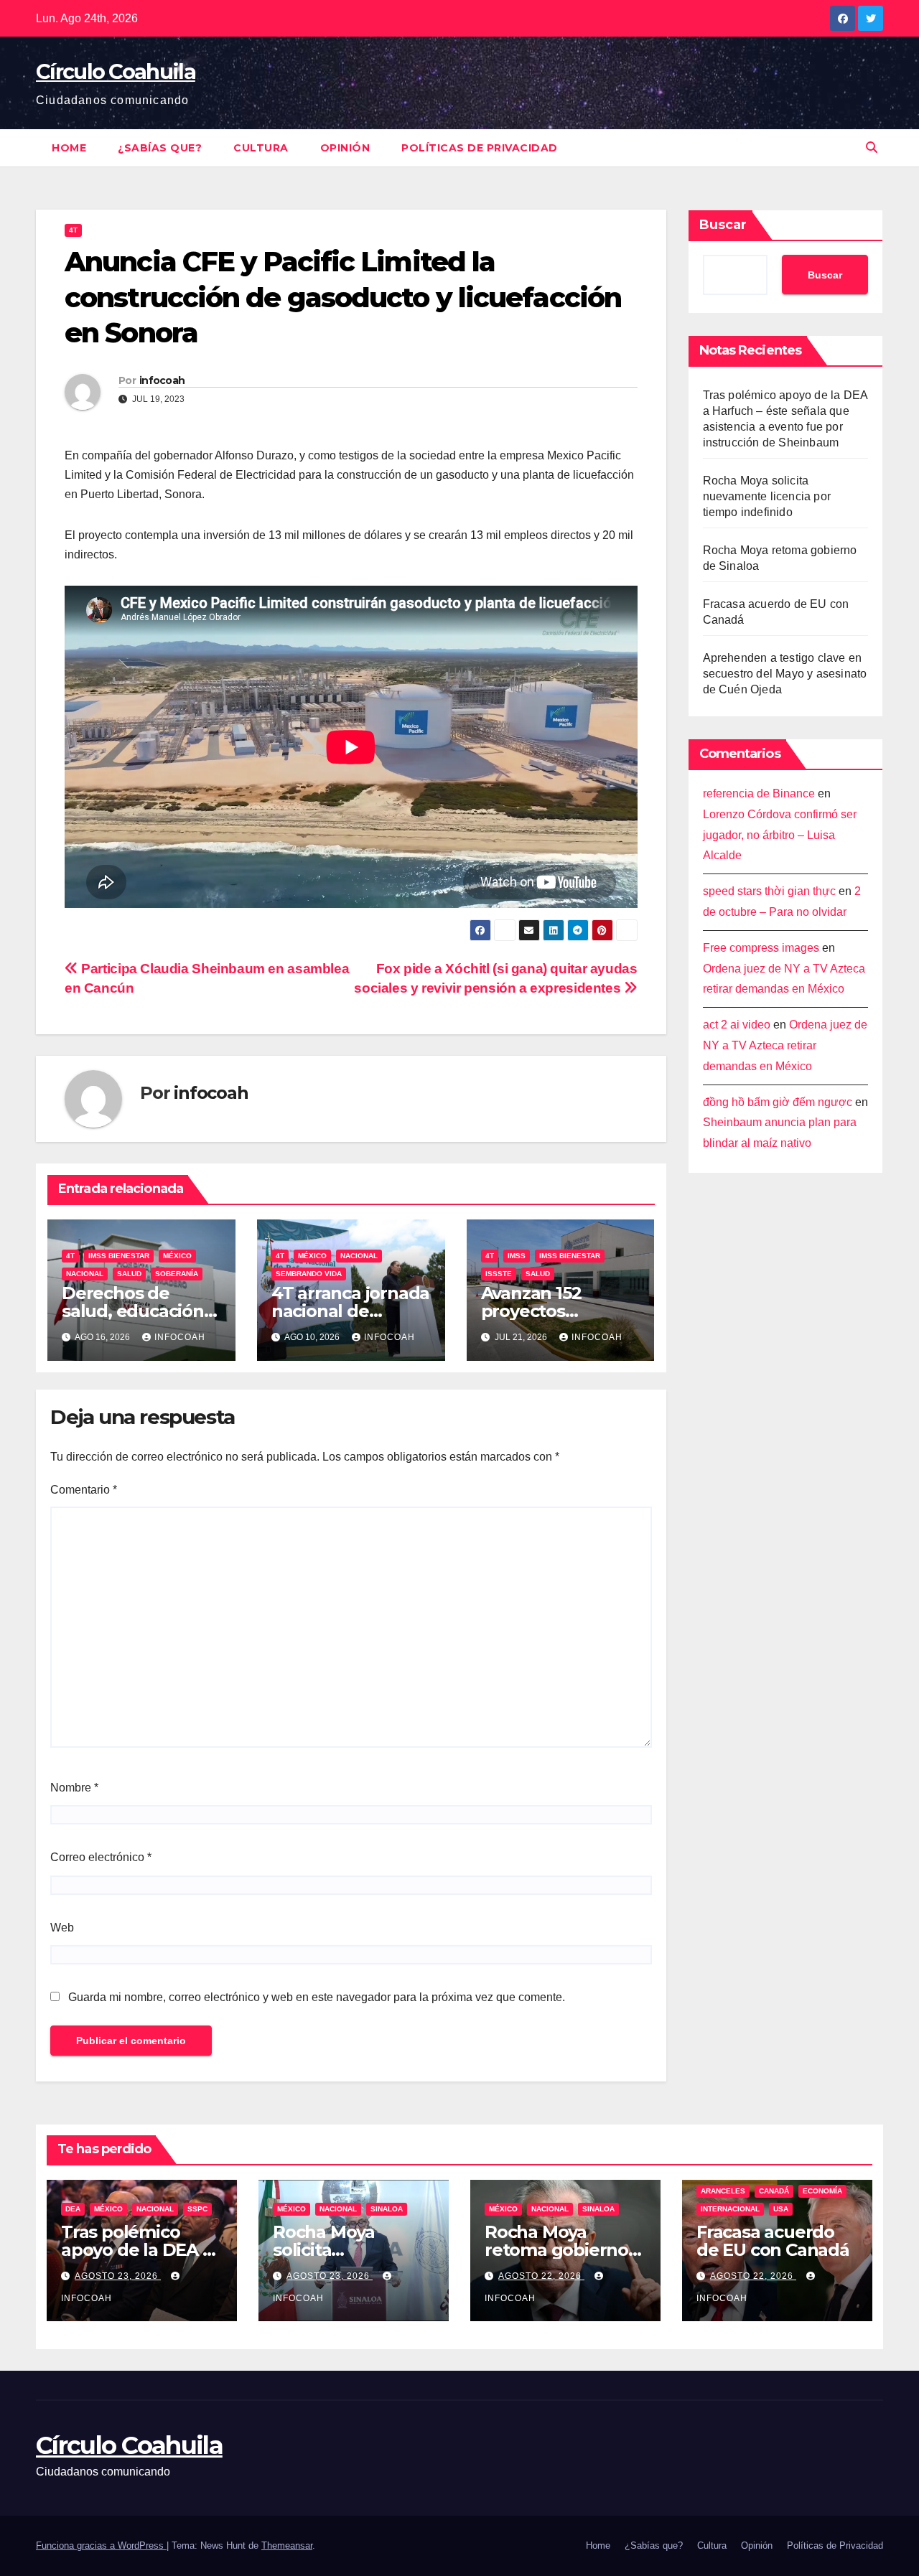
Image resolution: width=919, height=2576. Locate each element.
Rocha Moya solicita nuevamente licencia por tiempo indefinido (767, 496)
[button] (872, 147)
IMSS (517, 1256)
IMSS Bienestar (119, 1256)
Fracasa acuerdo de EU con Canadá (773, 2241)
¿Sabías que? (160, 148)
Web (62, 1928)
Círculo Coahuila (116, 71)
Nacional (85, 1274)
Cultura (261, 148)
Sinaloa (387, 2209)
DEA (73, 2209)
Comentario (84, 1490)
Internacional (730, 2209)
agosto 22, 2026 (541, 2276)
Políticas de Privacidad (480, 148)
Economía (822, 2191)
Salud (129, 1274)
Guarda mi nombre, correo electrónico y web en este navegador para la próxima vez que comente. (317, 1997)
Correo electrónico (101, 1857)
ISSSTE (499, 1274)
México (177, 1256)
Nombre (74, 1788)
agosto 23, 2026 (118, 2276)
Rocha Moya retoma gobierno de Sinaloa (556, 2250)
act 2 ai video (737, 1025)
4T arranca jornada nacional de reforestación (350, 1311)
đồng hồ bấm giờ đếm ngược (778, 1102)
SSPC (197, 2209)
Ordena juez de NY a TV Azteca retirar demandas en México (785, 1046)
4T (73, 230)
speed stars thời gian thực (769, 892)
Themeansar (287, 2545)
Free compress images (761, 948)
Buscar (723, 225)
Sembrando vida (309, 1274)
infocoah (162, 380)
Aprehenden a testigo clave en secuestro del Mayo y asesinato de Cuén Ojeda (785, 674)
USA (781, 2209)
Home (69, 148)
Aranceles (723, 2191)
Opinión (345, 148)
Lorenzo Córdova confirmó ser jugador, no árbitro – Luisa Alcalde (780, 835)
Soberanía (177, 1274)
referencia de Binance (759, 793)
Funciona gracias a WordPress (101, 2545)
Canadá (774, 2191)
